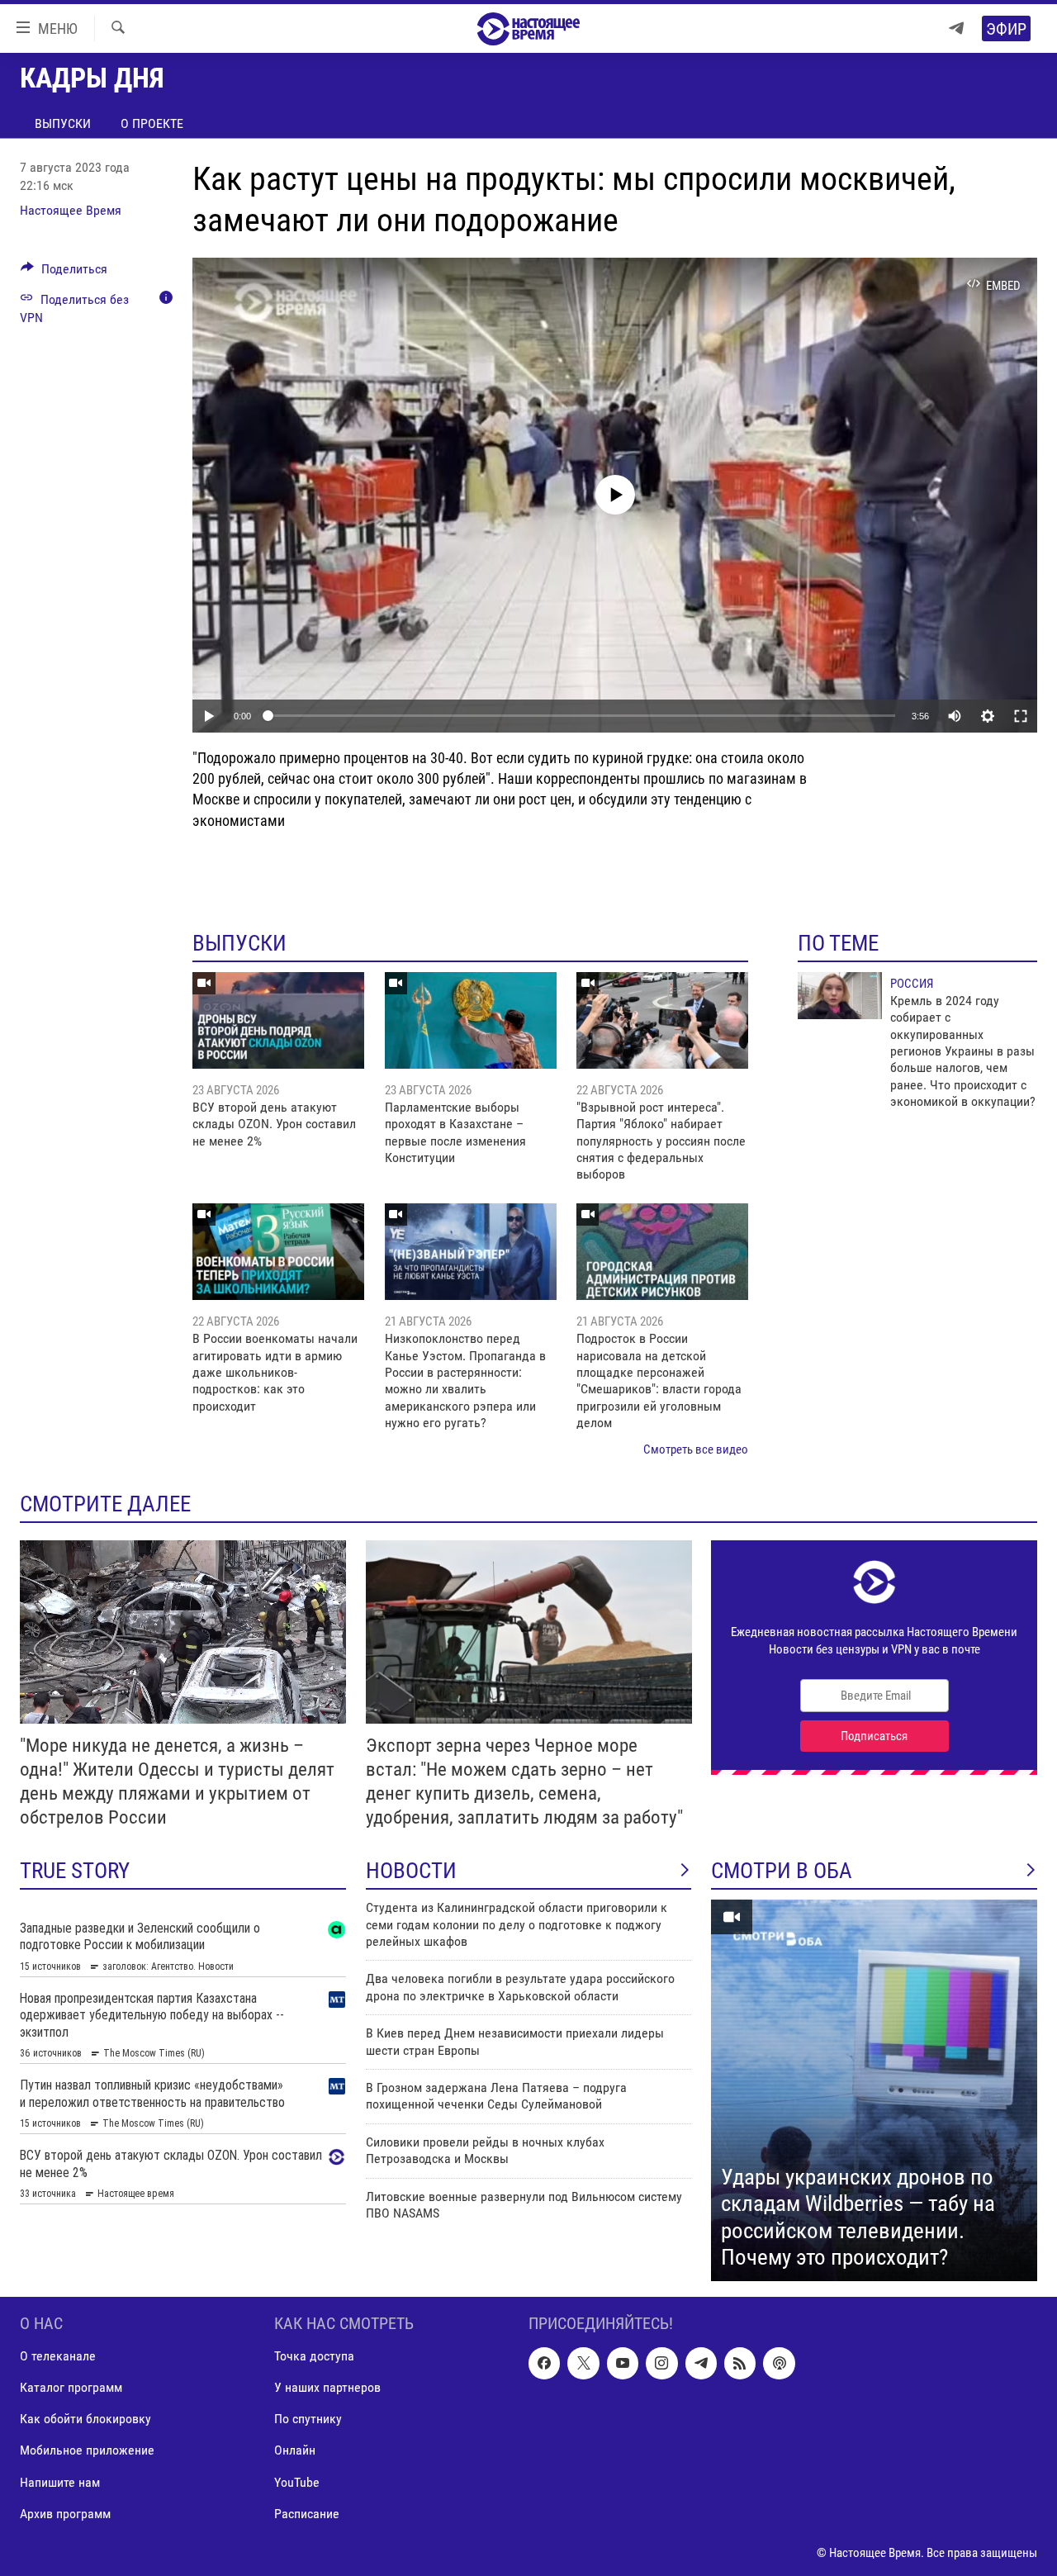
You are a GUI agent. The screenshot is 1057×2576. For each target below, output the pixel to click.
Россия (912, 984)
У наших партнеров (327, 2387)
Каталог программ (71, 2387)
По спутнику (308, 2419)
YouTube (297, 2481)
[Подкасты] (779, 2363)
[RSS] (740, 2363)
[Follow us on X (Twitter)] (583, 2363)
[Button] (64, 273)
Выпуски (63, 123)
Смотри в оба (782, 1871)
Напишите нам (60, 2481)
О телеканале (58, 2356)
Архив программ (65, 2514)
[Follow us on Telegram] (701, 2363)
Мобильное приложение (87, 2450)
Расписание (307, 2514)
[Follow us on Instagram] (661, 2363)
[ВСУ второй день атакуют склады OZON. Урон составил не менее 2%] (278, 1020)
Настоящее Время (71, 210)
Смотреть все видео (696, 1449)
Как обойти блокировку (85, 2419)
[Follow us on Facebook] (544, 2363)
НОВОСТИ (411, 1871)
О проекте (152, 123)
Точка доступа (314, 2356)
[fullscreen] (1021, 716)
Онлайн (295, 2450)
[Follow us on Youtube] (623, 2363)
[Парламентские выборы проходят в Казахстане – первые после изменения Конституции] (471, 1020)
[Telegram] (956, 28)
